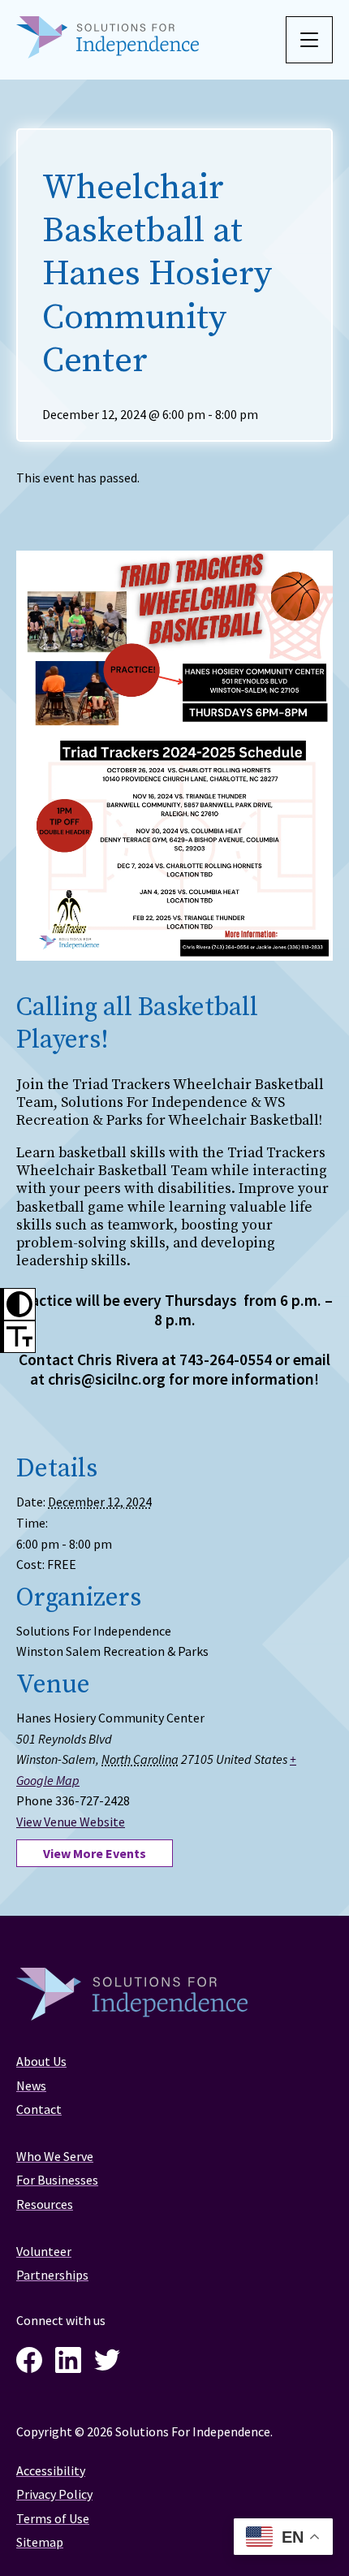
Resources (45, 2204)
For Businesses (57, 2180)
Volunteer (44, 2251)
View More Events (95, 1853)
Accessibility (51, 2470)
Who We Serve (55, 2156)
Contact (39, 2109)
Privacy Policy (54, 2494)
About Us (41, 2061)
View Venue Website (71, 1822)
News (31, 2085)
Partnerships (52, 2275)
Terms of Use (53, 2518)
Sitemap (40, 2542)
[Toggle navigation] (309, 40)
